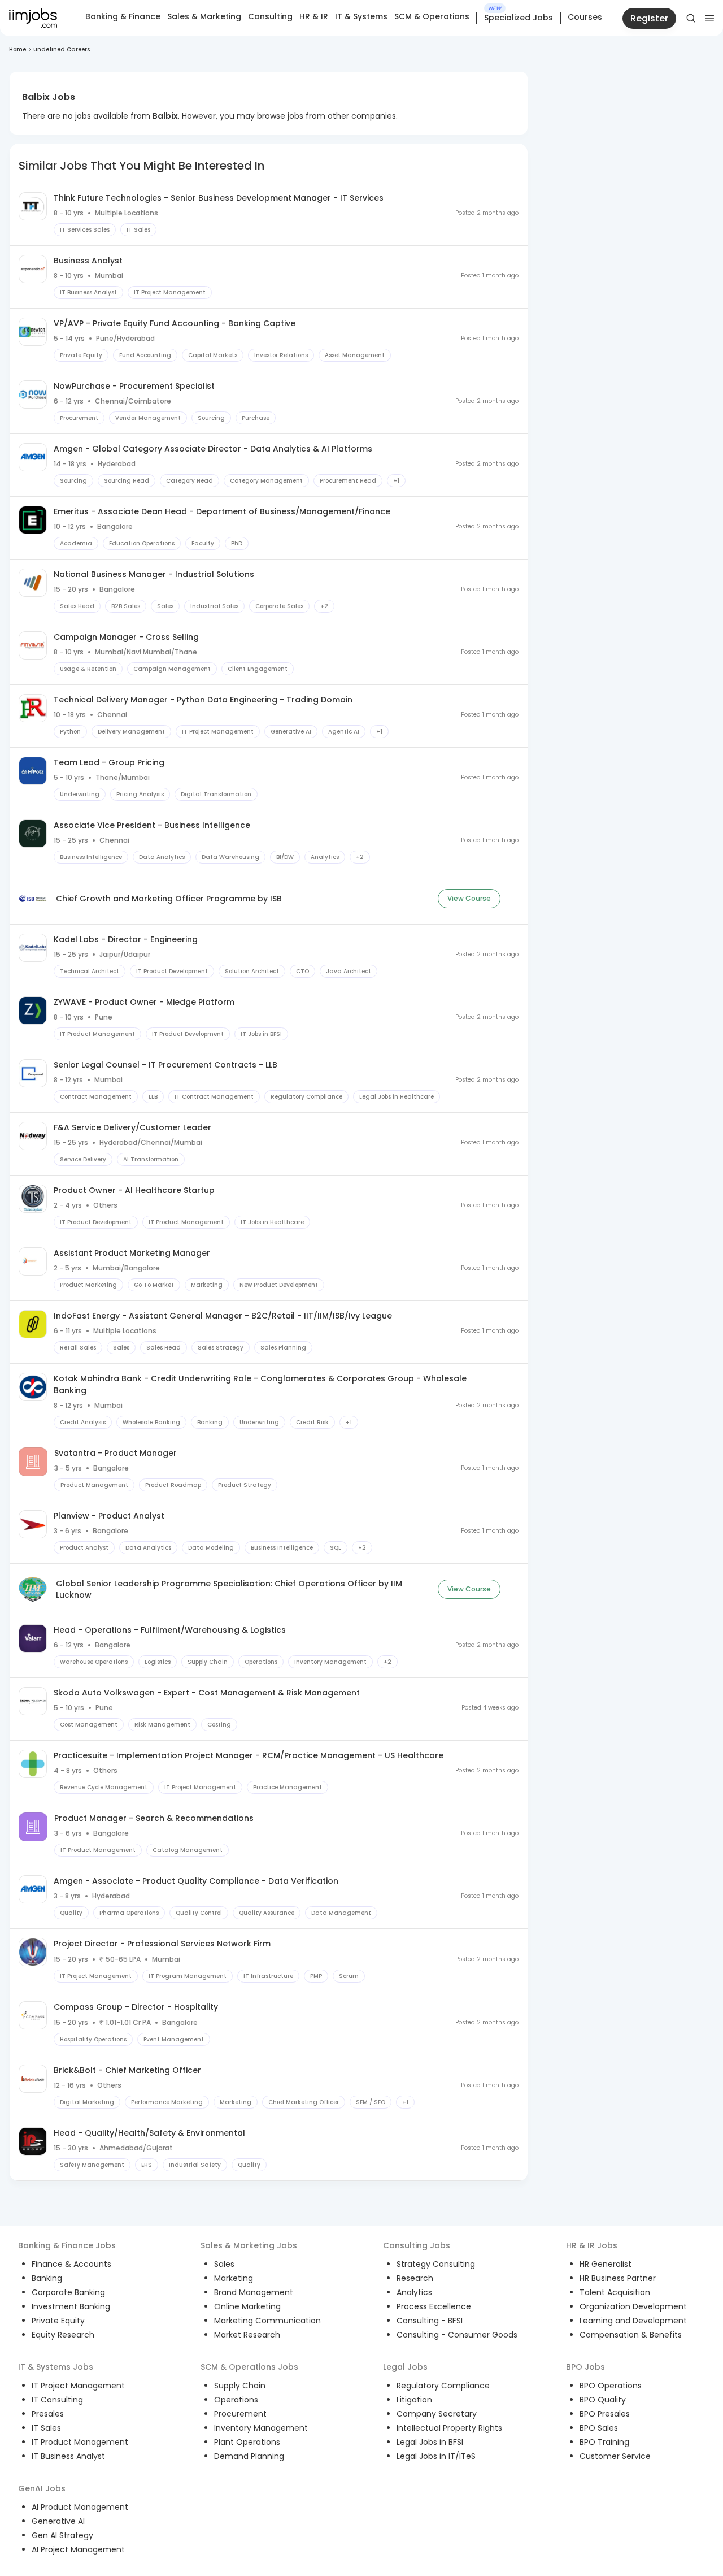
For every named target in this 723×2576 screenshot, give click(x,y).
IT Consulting (57, 2400)
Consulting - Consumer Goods (457, 2335)
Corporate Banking (68, 2292)
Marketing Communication (267, 2321)
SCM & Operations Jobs (249, 2367)
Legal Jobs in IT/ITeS (436, 2456)
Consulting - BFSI (430, 2321)
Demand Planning (249, 2456)
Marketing (234, 2278)
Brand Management (254, 2292)
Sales (224, 2264)
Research (415, 2278)
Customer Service (615, 2456)
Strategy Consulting (436, 2264)
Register (649, 18)
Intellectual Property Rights (449, 2428)
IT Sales (46, 2428)
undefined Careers (62, 49)
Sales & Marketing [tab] (204, 16)
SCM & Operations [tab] (432, 16)
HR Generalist (606, 2264)
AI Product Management (80, 2507)
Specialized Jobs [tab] (519, 18)
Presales (48, 2414)
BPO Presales (605, 2414)
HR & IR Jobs (592, 2245)
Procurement (240, 2414)
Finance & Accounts (71, 2264)
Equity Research (63, 2335)
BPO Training (604, 2442)
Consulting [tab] (270, 16)
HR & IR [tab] (314, 16)
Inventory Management (261, 2428)
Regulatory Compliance (443, 2386)
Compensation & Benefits (631, 2335)
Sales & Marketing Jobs (249, 2245)
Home (18, 49)
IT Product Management (80, 2442)
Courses (585, 17)
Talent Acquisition (615, 2292)
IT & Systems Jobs (56, 2367)
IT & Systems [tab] (361, 16)
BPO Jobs (585, 2367)
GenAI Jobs (42, 2488)
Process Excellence (434, 2306)
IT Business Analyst (68, 2456)
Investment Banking (71, 2306)
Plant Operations (247, 2442)
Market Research (247, 2335)
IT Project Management (78, 2386)
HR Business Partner (618, 2278)
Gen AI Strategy (62, 2535)
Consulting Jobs (417, 2245)
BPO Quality (603, 2400)
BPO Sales (599, 2428)
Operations (236, 2400)
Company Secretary (437, 2414)
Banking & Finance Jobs (67, 2245)
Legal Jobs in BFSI (430, 2442)
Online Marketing (247, 2306)
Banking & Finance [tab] (123, 16)
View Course (469, 898)
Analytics (414, 2292)
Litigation (414, 2400)
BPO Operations (611, 2386)
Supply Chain (240, 2386)
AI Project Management (78, 2549)
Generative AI (58, 2521)
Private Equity (58, 2321)
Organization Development (633, 2306)
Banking (47, 2278)
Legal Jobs (405, 2367)
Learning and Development (633, 2321)
